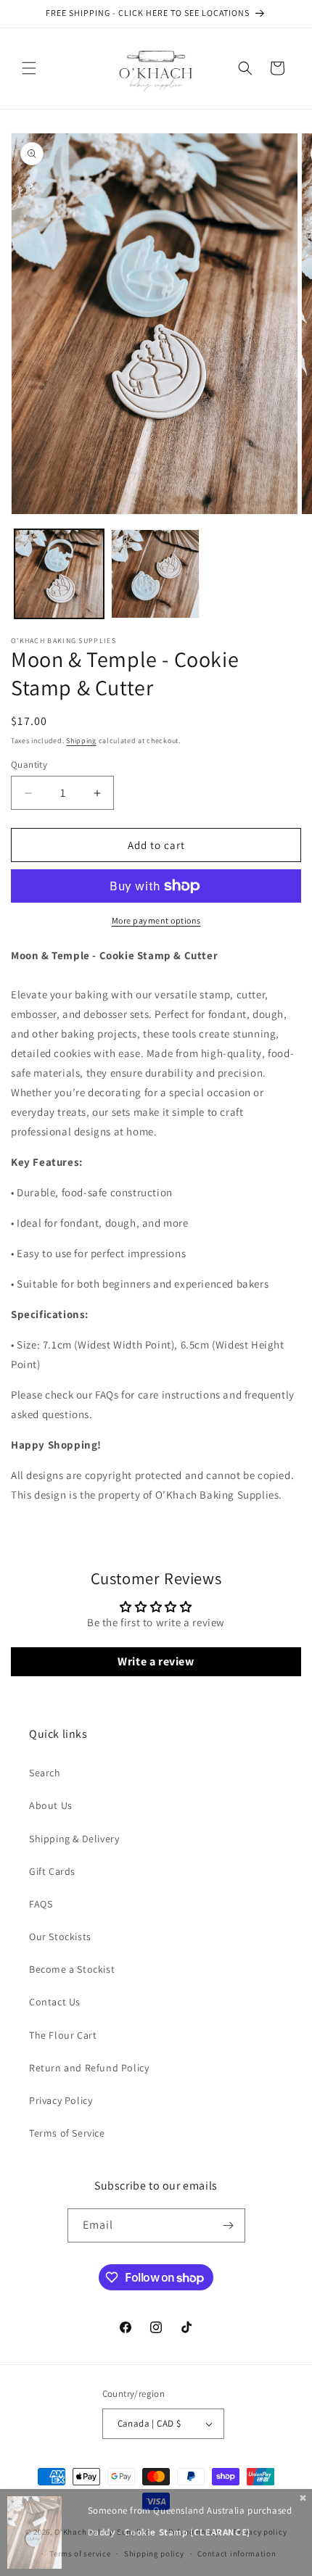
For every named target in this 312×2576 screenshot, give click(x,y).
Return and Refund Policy (89, 2068)
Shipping (81, 741)
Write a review (156, 1661)
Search (45, 1773)
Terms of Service (67, 2133)
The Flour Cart (63, 2035)
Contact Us (55, 2002)
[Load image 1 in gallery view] (59, 574)
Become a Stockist (72, 1969)
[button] (29, 68)
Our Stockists (60, 1937)
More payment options (156, 920)
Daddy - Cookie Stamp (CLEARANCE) (169, 2532)
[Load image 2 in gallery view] (156, 574)
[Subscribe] (229, 2225)
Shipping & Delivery (74, 1839)
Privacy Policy (61, 2100)
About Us (51, 1805)
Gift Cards (52, 1871)
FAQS (41, 1904)
